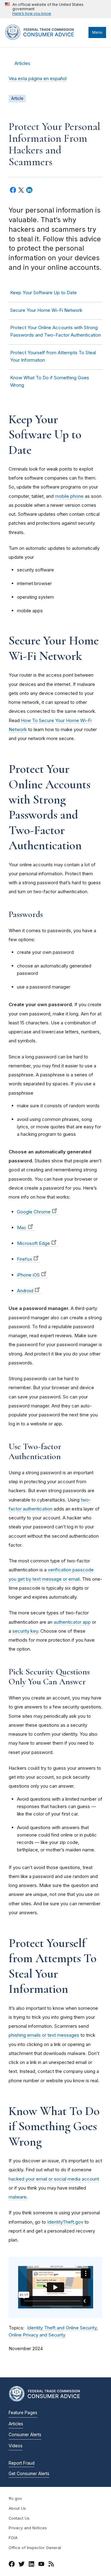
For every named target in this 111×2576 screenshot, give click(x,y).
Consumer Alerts (25, 2435)
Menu (97, 32)
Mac (22, 1228)
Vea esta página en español (38, 79)
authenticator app (72, 1622)
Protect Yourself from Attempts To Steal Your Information (53, 356)
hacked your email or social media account (54, 2179)
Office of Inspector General (35, 2548)
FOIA (13, 2538)
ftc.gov (15, 2498)
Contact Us (19, 2518)
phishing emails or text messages (44, 2035)
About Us (17, 2508)
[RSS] (51, 2565)
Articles (22, 63)
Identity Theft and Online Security (62, 2328)
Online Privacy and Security (37, 2335)
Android (25, 1291)
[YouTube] (41, 2565)
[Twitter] (22, 2565)
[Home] (45, 38)
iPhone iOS (28, 1275)
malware (18, 2197)
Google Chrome (34, 1212)
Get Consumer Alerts (29, 2474)
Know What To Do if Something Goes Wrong (50, 381)
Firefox (25, 1259)
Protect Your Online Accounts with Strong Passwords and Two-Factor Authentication (55, 331)
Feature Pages (23, 2413)
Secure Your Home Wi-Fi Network (46, 310)
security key (25, 1631)
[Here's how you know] (55, 9)
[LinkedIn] (31, 2565)
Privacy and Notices (28, 2528)
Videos (16, 2446)
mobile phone (69, 496)
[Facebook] (12, 2565)
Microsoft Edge (33, 1243)
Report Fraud (22, 2463)
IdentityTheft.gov (65, 2222)
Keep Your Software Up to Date (43, 293)
